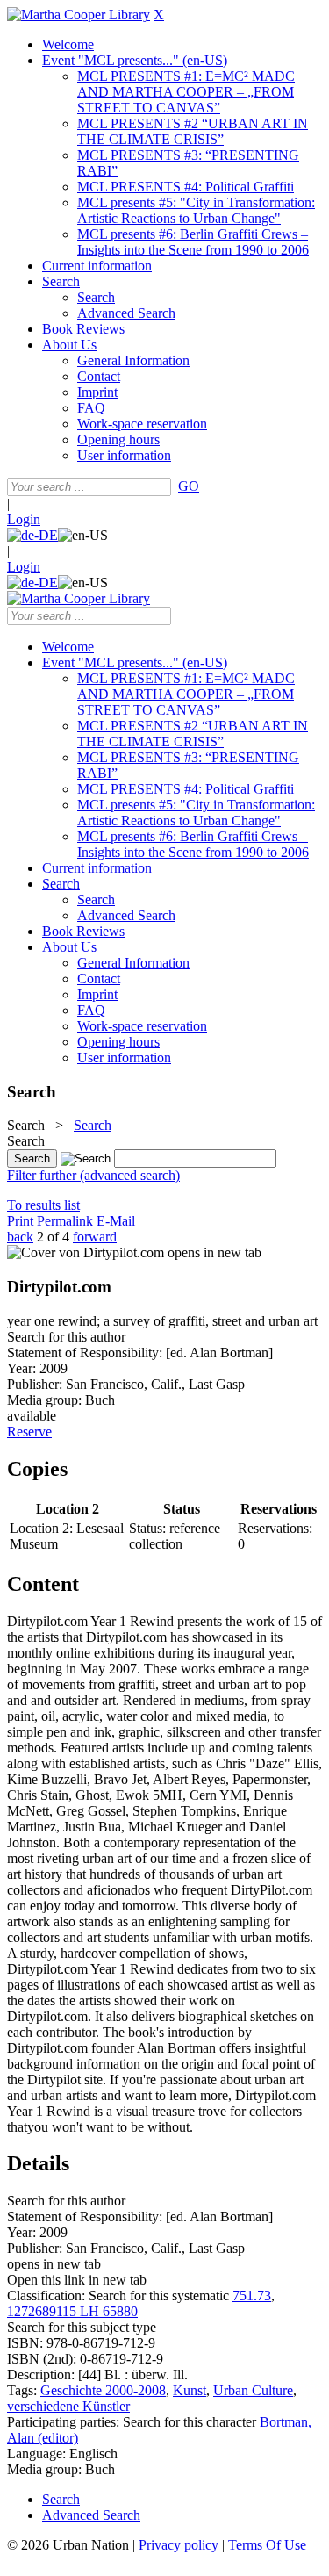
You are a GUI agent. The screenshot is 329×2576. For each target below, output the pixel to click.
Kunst (190, 2390)
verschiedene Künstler (68, 2406)
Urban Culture (253, 2390)
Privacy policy (179, 2545)
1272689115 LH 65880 (72, 2311)
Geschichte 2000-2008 (103, 2390)
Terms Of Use (267, 2545)
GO (189, 486)
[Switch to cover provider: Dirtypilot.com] (86, 1252)
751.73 (252, 2295)
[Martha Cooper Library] (79, 14)
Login (24, 519)
